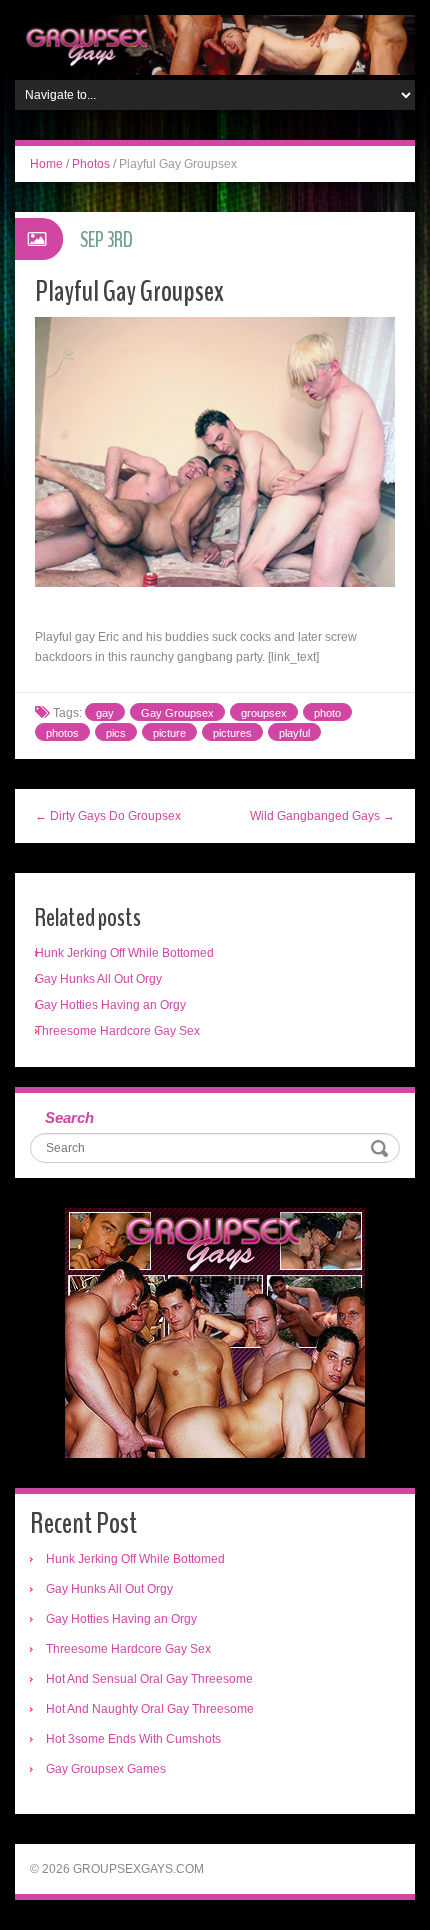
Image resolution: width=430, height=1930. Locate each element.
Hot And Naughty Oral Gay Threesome (150, 1709)
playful (294, 733)
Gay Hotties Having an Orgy (110, 1005)
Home (46, 164)
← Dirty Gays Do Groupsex (108, 816)
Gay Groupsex (177, 713)
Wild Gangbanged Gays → (322, 816)
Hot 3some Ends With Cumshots (133, 1739)
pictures (232, 733)
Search (69, 1117)
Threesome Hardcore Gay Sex (117, 1031)
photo (327, 713)
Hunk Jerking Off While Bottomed (124, 953)
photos (62, 733)
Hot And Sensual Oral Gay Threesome (149, 1679)
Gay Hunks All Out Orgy (98, 979)
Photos (91, 164)
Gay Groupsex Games (106, 1769)
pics (116, 733)
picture (169, 733)
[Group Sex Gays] (215, 44)
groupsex (264, 713)
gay (105, 713)
